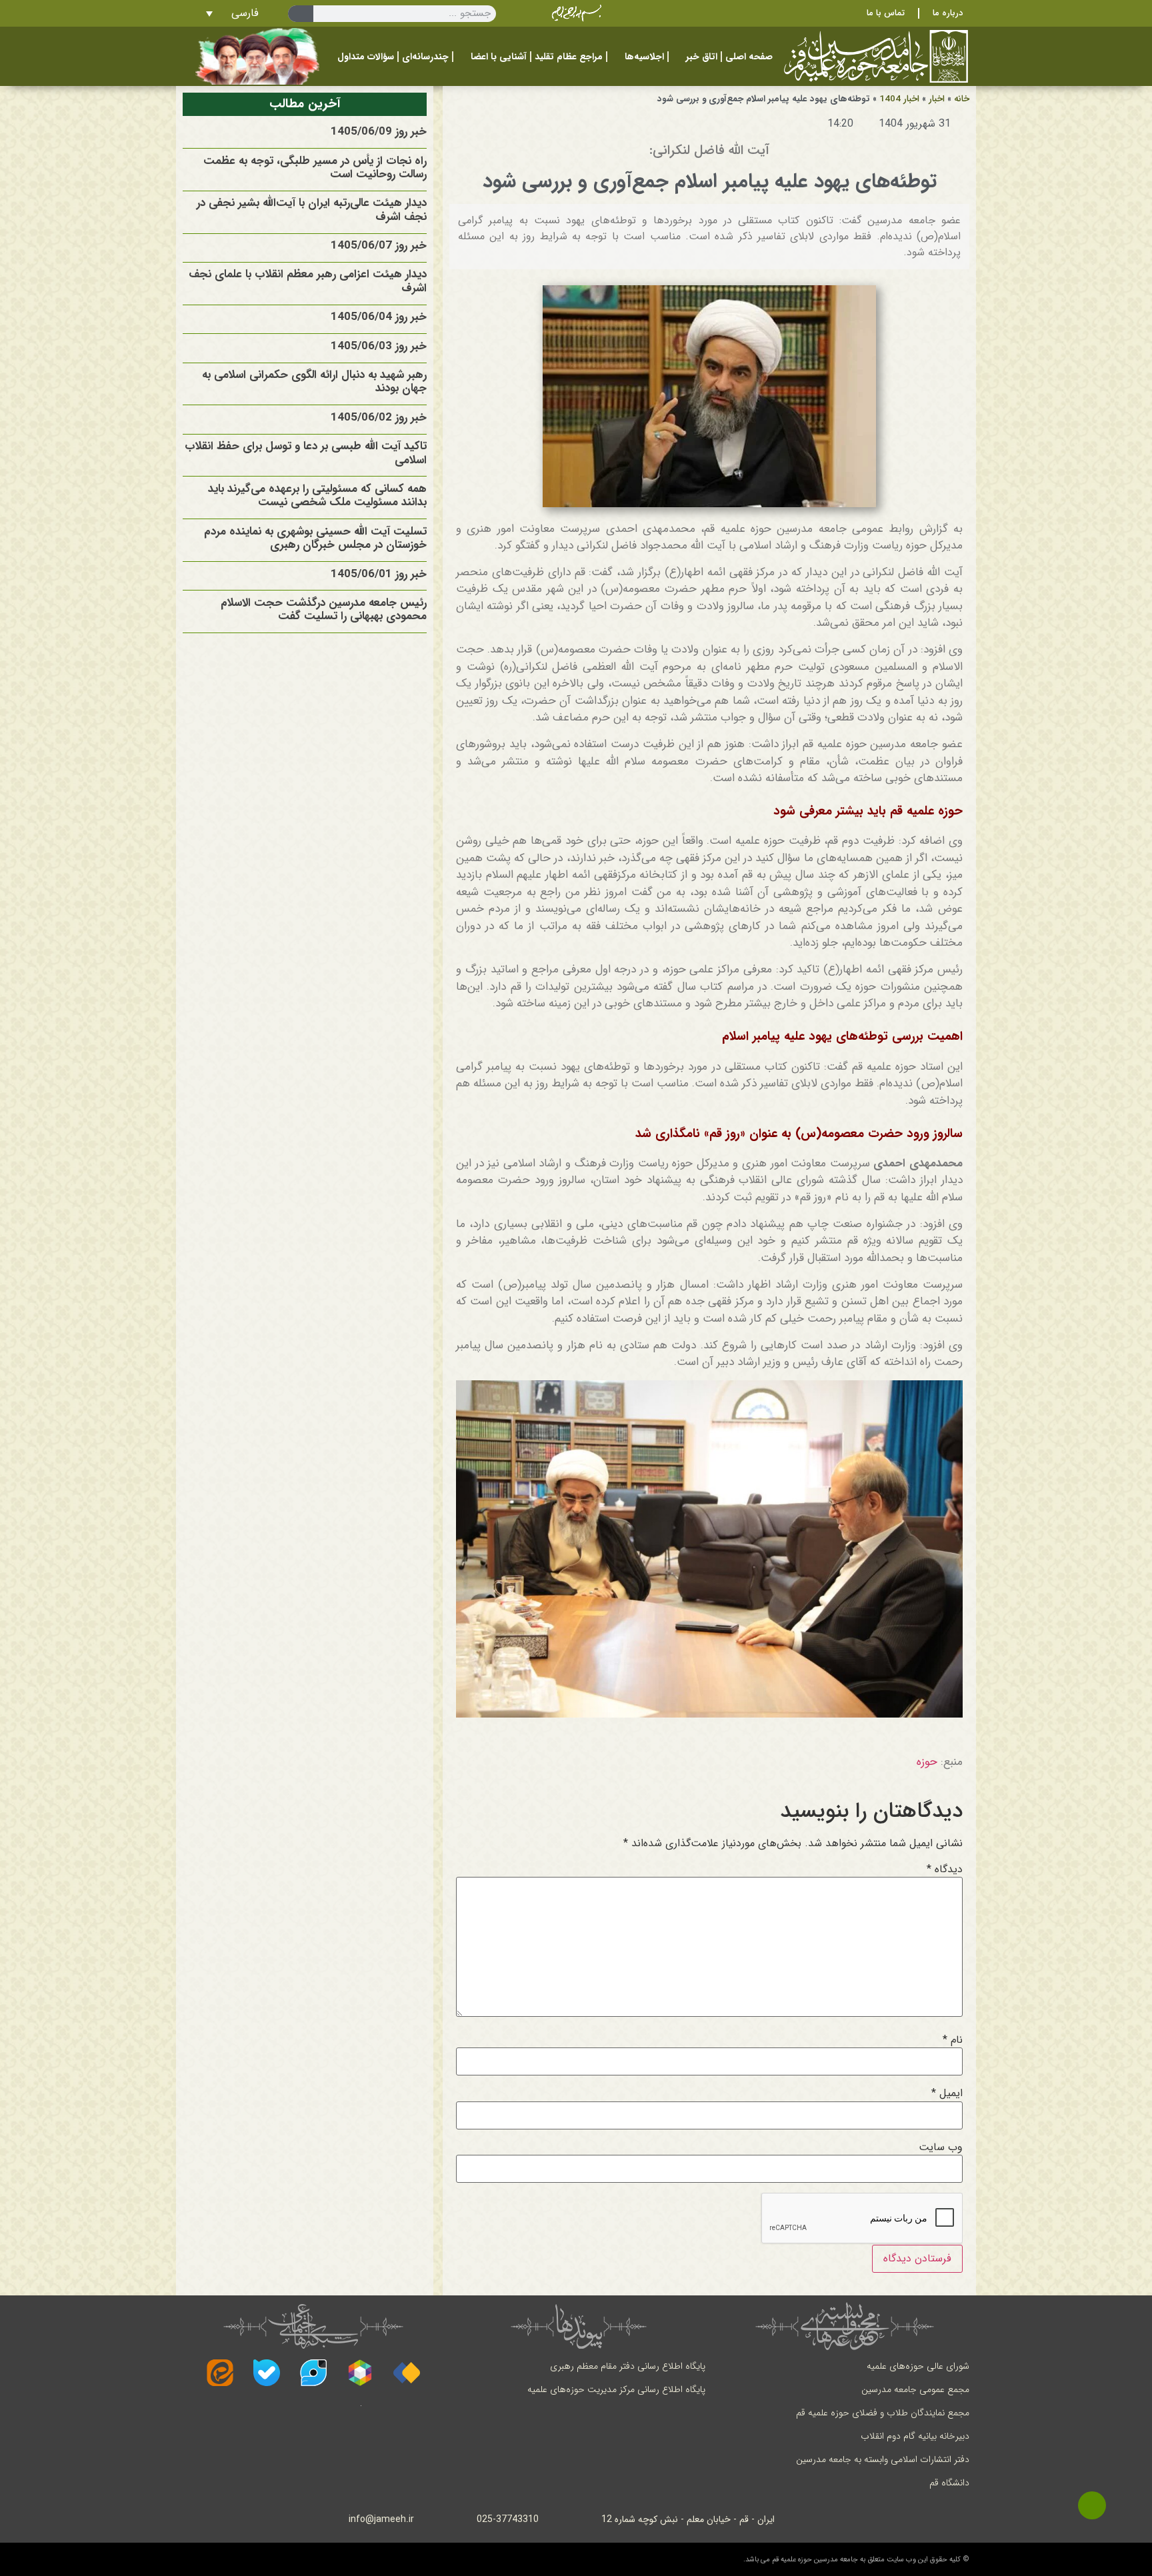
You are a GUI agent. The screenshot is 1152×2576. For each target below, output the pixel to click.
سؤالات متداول (366, 57)
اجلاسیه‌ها (644, 57)
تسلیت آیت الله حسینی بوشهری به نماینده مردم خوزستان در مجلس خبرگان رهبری (315, 538)
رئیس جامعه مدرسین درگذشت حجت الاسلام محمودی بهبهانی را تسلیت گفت (324, 610)
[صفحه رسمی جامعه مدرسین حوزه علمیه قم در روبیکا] (360, 2373)
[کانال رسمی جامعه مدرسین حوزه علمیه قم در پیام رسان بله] (267, 2373)
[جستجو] (301, 14)
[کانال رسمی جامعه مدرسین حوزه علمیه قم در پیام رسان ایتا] (220, 2373)
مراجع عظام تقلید (569, 57)
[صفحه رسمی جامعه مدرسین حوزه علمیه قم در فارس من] (407, 2373)
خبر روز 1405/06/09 (379, 132)
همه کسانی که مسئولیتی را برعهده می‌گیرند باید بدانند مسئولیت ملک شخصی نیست (317, 496)
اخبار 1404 (899, 99)
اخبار (937, 99)
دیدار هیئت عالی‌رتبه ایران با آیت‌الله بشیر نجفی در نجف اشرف (312, 210)
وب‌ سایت (941, 2147)
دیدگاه (945, 1870)
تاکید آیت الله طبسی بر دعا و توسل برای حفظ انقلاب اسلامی (306, 453)
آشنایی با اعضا (499, 57)
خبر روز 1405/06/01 (379, 574)
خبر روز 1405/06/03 (379, 346)
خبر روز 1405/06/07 (379, 246)
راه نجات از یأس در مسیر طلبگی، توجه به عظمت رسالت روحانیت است (315, 168)
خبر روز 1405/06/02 (379, 418)
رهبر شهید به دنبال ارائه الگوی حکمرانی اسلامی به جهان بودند (314, 382)
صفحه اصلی (749, 57)
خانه (962, 99)
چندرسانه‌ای (425, 57)
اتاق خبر (702, 57)
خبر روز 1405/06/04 (379, 317)
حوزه (927, 1762)
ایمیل (947, 2093)
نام (953, 2040)
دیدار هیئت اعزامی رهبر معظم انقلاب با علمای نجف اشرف (308, 281)
